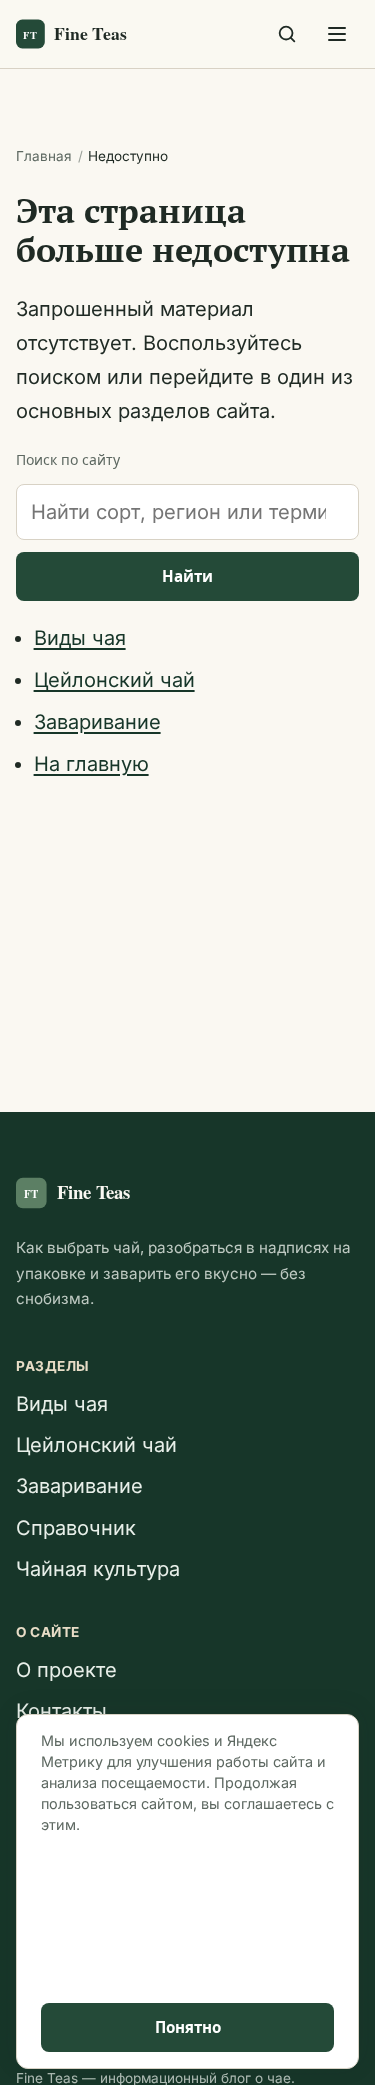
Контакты (61, 1711)
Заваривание (97, 722)
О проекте (66, 1670)
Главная (44, 156)
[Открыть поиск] (287, 34)
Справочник (76, 1528)
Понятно (188, 2027)
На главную (91, 764)
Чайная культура (98, 1569)
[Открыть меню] (337, 34)
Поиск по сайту (68, 459)
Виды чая (80, 638)
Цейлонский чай (114, 680)
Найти (187, 576)
